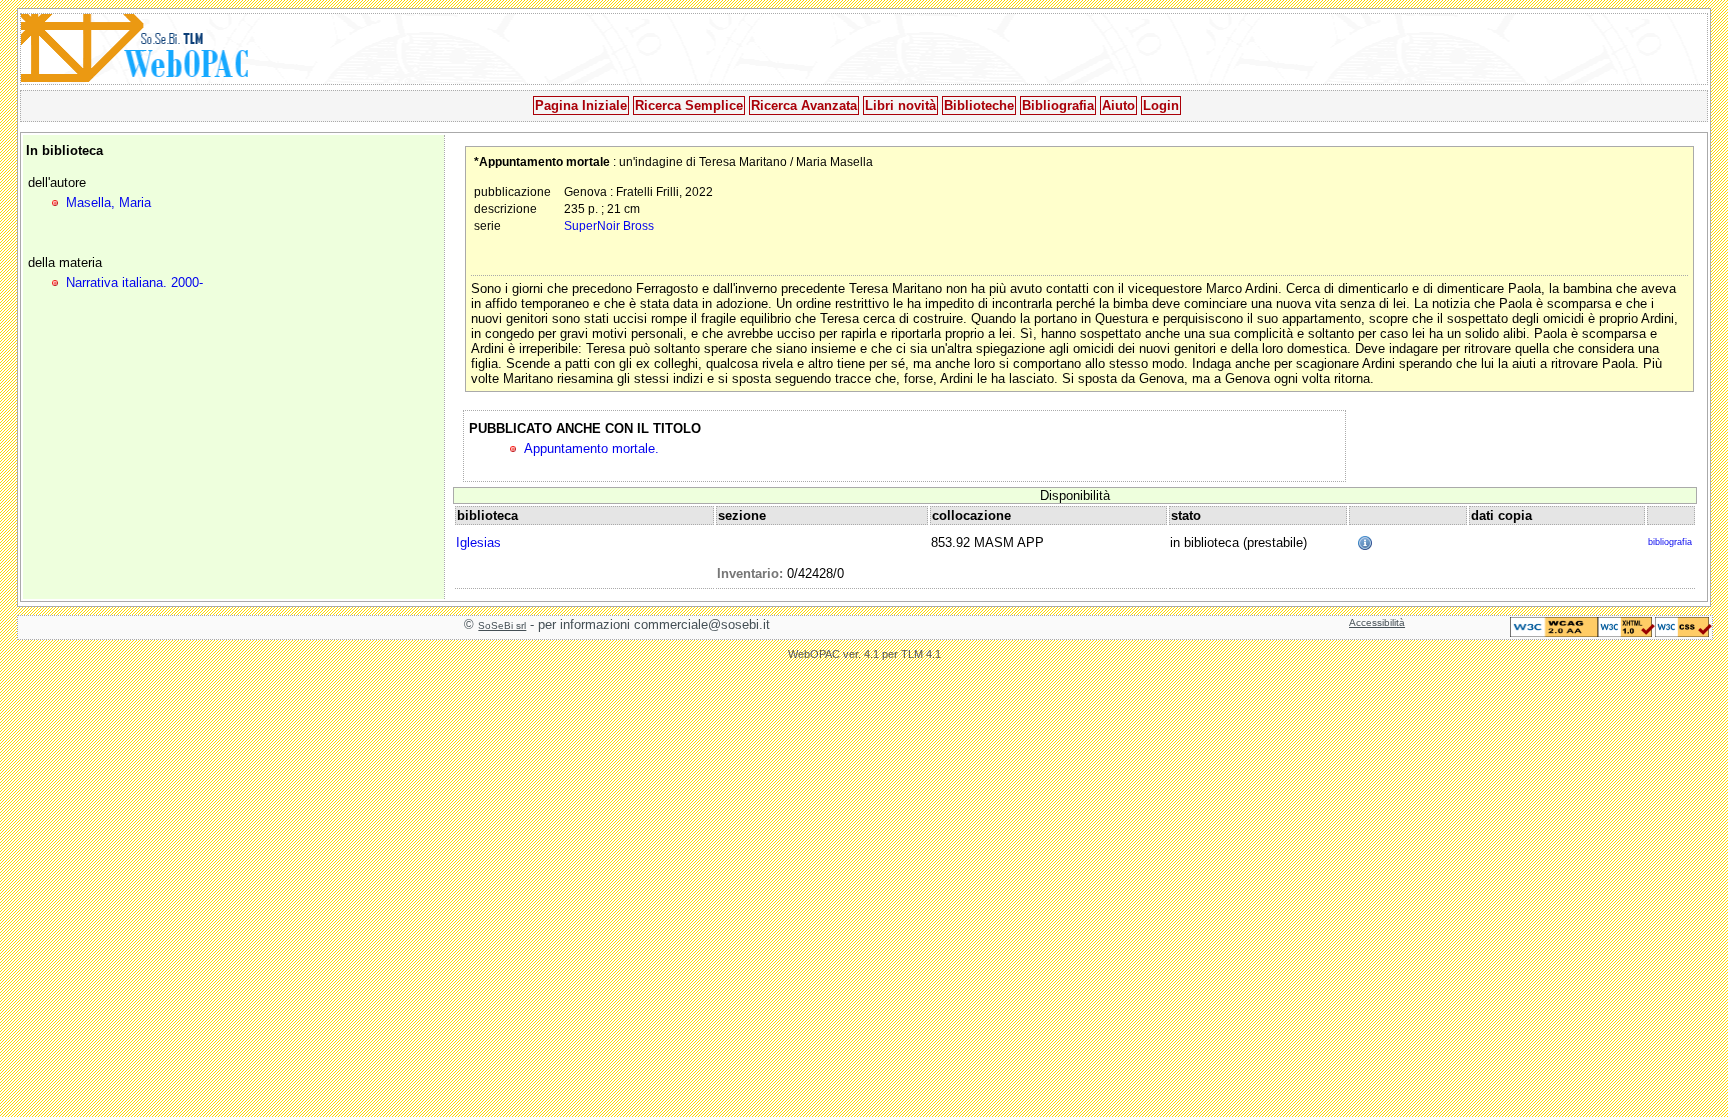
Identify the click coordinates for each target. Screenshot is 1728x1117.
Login (1161, 105)
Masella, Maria (108, 202)
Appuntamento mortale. (591, 448)
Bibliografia (1058, 105)
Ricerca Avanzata (804, 105)
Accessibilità (1377, 622)
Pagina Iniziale (581, 105)
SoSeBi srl (502, 625)
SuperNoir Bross (609, 225)
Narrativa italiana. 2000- (134, 282)
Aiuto (1118, 105)
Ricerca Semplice (689, 105)
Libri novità (900, 105)
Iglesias (478, 542)
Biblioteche (979, 105)
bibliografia (1670, 542)
